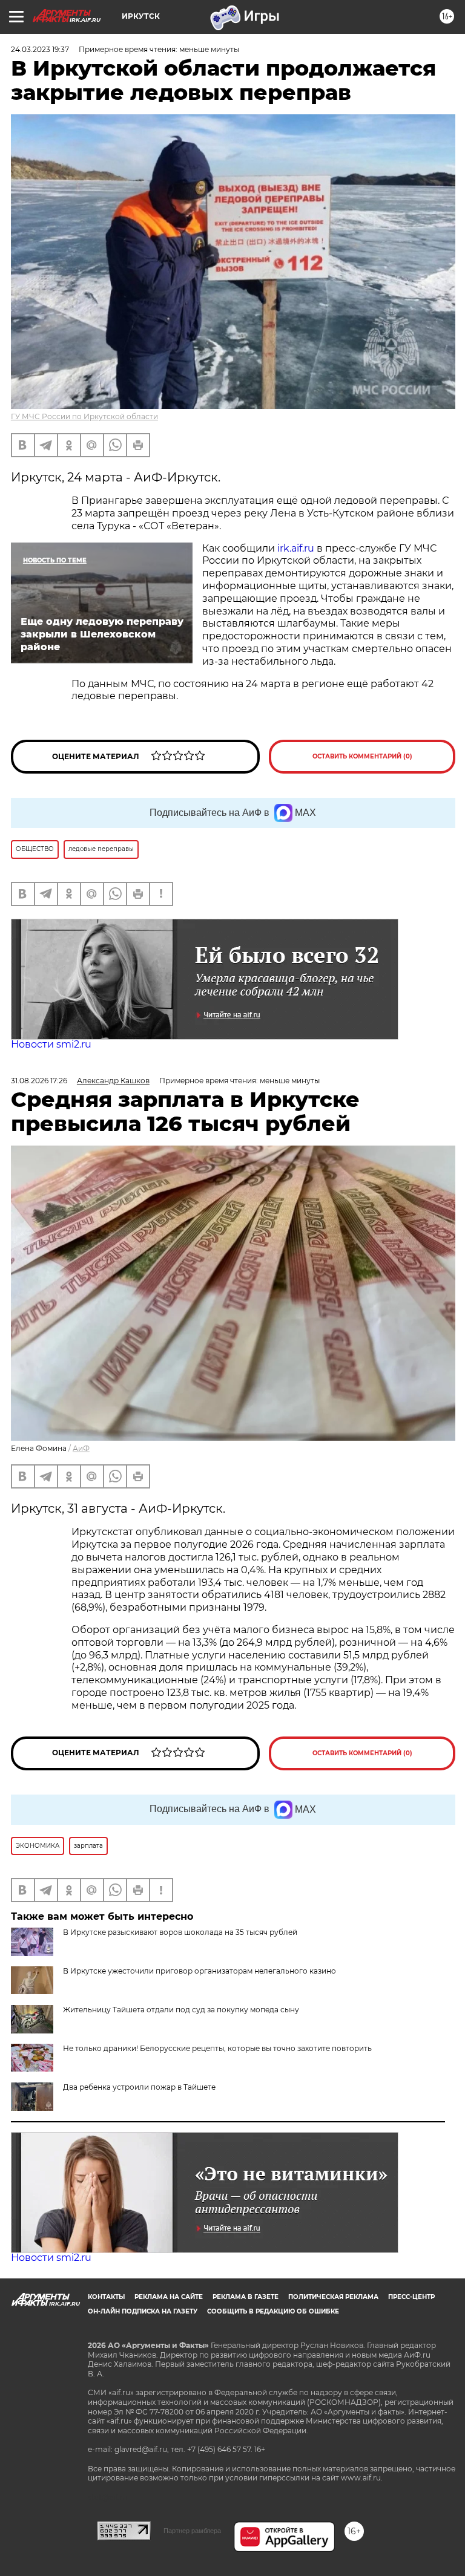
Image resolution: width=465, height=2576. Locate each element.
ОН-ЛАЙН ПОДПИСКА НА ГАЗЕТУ (143, 2311)
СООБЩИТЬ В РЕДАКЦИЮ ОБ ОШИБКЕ (273, 2311)
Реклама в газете (246, 2297)
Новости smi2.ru (51, 1044)
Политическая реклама (333, 2297)
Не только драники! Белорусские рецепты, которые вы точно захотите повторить (217, 2048)
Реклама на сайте (169, 2297)
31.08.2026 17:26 (39, 1081)
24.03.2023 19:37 (40, 49)
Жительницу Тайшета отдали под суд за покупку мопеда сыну (181, 2010)
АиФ (81, 1448)
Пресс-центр (411, 2297)
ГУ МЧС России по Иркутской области (84, 416)
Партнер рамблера (192, 2531)
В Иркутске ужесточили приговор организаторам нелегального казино (200, 1971)
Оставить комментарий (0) (362, 756)
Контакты (106, 2297)
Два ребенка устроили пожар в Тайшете (139, 2087)
